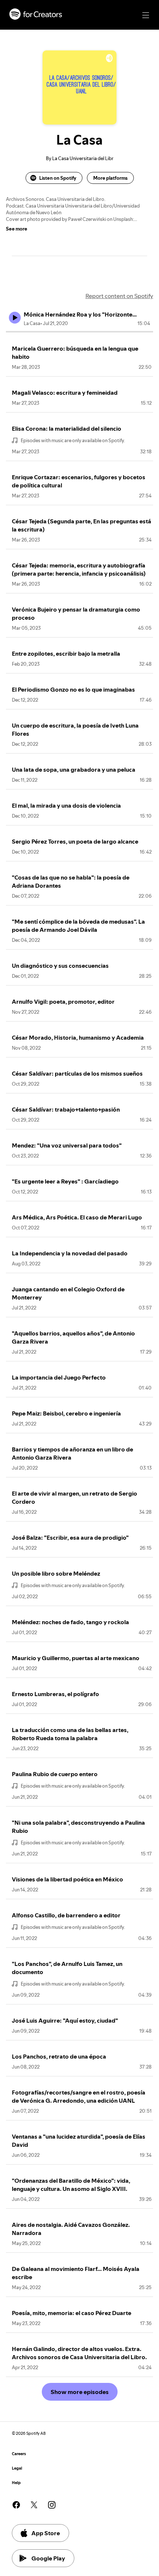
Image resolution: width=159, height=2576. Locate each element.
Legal (17, 2468)
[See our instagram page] (52, 2505)
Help (16, 2483)
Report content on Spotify (119, 296)
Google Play (48, 2558)
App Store (46, 2533)
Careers (19, 2454)
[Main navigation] (146, 15)
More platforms (110, 178)
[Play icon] (15, 318)
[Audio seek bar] (79, 332)
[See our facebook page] (16, 2505)
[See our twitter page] (34, 2505)
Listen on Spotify (58, 178)
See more (17, 229)
